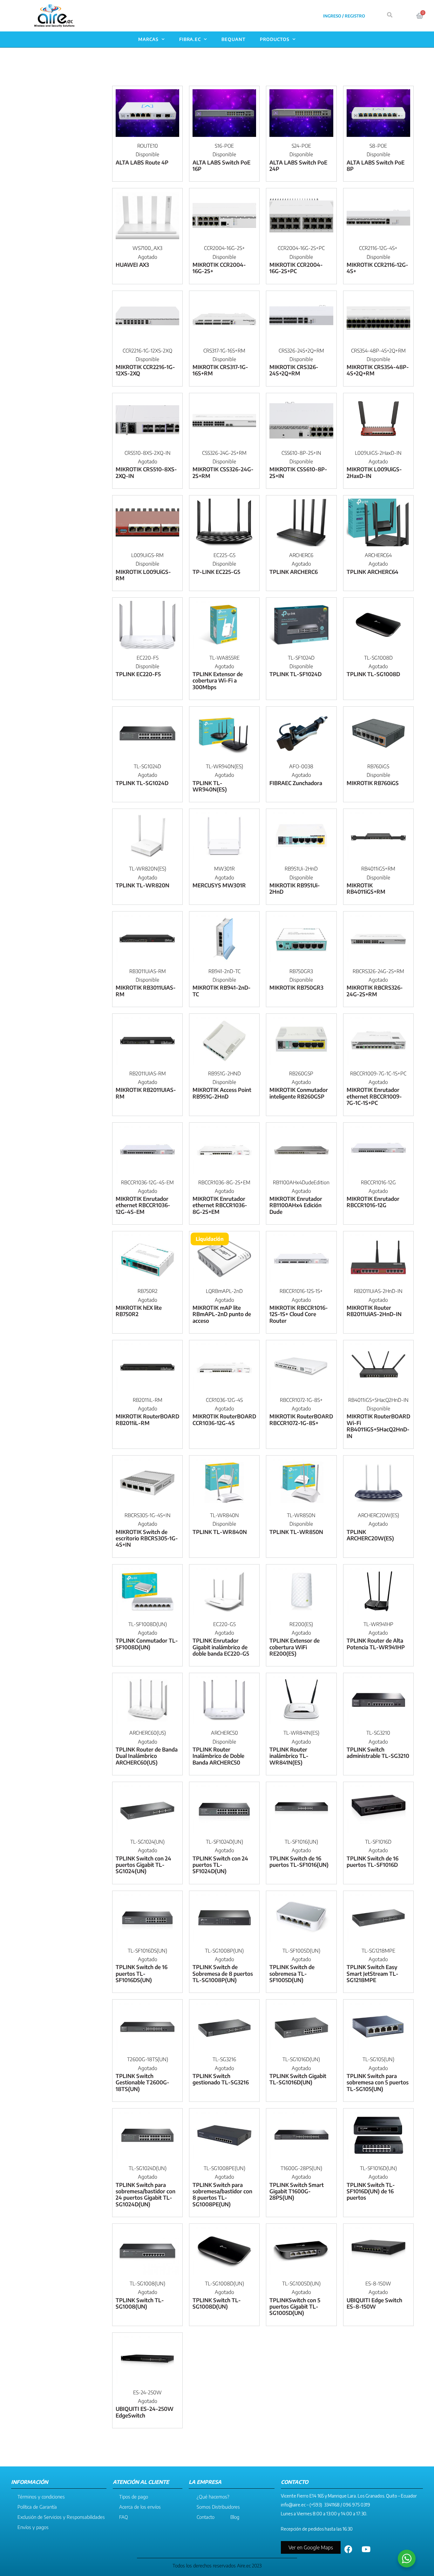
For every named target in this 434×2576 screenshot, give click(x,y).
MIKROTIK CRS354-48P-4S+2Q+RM (378, 370)
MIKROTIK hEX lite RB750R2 (139, 1311)
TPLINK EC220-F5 (138, 674)
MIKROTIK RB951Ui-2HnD (295, 888)
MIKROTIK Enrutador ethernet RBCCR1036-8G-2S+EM (220, 1205)
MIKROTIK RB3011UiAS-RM (146, 991)
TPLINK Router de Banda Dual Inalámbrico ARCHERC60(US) (147, 1756)
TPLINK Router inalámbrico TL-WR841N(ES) (289, 1756)
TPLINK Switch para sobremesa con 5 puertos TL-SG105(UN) (378, 2082)
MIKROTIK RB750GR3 (296, 987)
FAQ (124, 2517)
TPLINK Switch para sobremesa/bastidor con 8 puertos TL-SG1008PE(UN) (222, 2194)
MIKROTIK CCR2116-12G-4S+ (377, 268)
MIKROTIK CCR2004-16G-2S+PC (296, 268)
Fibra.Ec (190, 39)
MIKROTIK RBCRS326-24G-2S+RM (375, 991)
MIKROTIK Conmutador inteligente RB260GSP (299, 1093)
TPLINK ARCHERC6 (294, 572)
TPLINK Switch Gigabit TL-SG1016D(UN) (298, 2079)
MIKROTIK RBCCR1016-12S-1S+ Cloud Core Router (299, 1314)
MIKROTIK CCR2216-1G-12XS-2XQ (145, 370)
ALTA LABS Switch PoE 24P (298, 165)
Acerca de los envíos (140, 2507)
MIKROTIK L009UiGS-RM (143, 575)
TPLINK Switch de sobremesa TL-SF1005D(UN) (292, 1973)
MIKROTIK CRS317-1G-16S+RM (220, 370)
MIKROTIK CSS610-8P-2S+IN (298, 472)
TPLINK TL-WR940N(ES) (210, 786)
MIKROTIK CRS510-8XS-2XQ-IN (146, 472)
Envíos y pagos (33, 2527)
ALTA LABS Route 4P (142, 162)
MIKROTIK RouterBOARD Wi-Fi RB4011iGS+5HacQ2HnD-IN (378, 1426)
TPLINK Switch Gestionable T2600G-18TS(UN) (142, 2082)
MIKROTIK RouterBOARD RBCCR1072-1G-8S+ (301, 1419)
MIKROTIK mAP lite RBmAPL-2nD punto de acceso (222, 1314)
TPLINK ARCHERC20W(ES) (370, 1535)
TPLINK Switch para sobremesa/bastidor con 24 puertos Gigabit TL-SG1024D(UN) (146, 2194)
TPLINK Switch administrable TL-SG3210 (378, 1752)
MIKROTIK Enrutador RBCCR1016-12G (373, 1202)
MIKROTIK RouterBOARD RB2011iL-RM (147, 1419)
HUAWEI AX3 (132, 265)
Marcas (148, 39)
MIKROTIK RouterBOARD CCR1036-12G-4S (224, 1419)
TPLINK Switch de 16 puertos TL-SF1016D (373, 1861)
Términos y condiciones (41, 2497)
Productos (275, 39)
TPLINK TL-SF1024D (295, 674)
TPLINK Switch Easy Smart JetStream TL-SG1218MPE (373, 1973)
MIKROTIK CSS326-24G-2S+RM (223, 472)
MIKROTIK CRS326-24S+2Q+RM (294, 370)
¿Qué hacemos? (213, 2497)
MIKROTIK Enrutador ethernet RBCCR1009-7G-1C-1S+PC (374, 1096)
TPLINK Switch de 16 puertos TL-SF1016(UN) (299, 1861)
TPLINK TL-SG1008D (373, 674)
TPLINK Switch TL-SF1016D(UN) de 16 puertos (371, 2191)
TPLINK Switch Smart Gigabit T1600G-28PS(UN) (297, 2191)
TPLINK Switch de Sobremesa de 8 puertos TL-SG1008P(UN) (223, 1973)
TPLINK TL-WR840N (220, 1532)
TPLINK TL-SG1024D (142, 783)
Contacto (206, 2517)
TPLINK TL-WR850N (296, 1532)
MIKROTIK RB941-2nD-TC (222, 991)
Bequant (234, 39)
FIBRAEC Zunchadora (296, 783)
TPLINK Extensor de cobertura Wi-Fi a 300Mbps (218, 680)
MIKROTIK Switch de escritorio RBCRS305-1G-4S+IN (147, 1538)
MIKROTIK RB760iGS (373, 783)
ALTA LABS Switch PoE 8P (376, 165)
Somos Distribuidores (218, 2507)
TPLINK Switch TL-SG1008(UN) (140, 2303)
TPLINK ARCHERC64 (373, 572)
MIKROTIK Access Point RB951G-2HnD (222, 1093)
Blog (235, 2517)
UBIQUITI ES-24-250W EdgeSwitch (145, 2412)
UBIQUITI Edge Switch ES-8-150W (374, 2303)
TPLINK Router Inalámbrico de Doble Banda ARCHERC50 (218, 1756)
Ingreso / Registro (344, 16)
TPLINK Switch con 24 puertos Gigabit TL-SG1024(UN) (143, 1865)
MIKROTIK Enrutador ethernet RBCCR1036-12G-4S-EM (143, 1205)
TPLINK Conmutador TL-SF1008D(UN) (147, 1644)
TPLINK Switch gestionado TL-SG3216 (221, 2079)
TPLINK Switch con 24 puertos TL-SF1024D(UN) (220, 1865)
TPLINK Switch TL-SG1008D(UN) (217, 2303)
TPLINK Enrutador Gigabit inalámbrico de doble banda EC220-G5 (221, 1647)
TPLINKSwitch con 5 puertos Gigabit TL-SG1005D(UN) (295, 2307)
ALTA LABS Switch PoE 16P (221, 165)
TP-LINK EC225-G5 (216, 572)
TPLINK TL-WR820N (142, 885)
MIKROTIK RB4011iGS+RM (366, 888)
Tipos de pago (134, 2497)
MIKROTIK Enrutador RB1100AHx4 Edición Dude (296, 1205)
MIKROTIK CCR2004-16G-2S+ (219, 268)
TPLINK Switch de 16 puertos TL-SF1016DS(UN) (142, 1973)
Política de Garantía (37, 2507)
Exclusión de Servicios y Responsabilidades (61, 2517)
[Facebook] (349, 2549)
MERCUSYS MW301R (219, 885)
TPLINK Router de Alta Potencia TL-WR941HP (376, 1644)
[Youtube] (366, 2549)
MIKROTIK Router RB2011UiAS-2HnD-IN (374, 1311)
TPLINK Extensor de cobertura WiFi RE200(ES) (295, 1647)
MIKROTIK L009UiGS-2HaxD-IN (374, 472)
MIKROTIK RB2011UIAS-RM (146, 1093)
